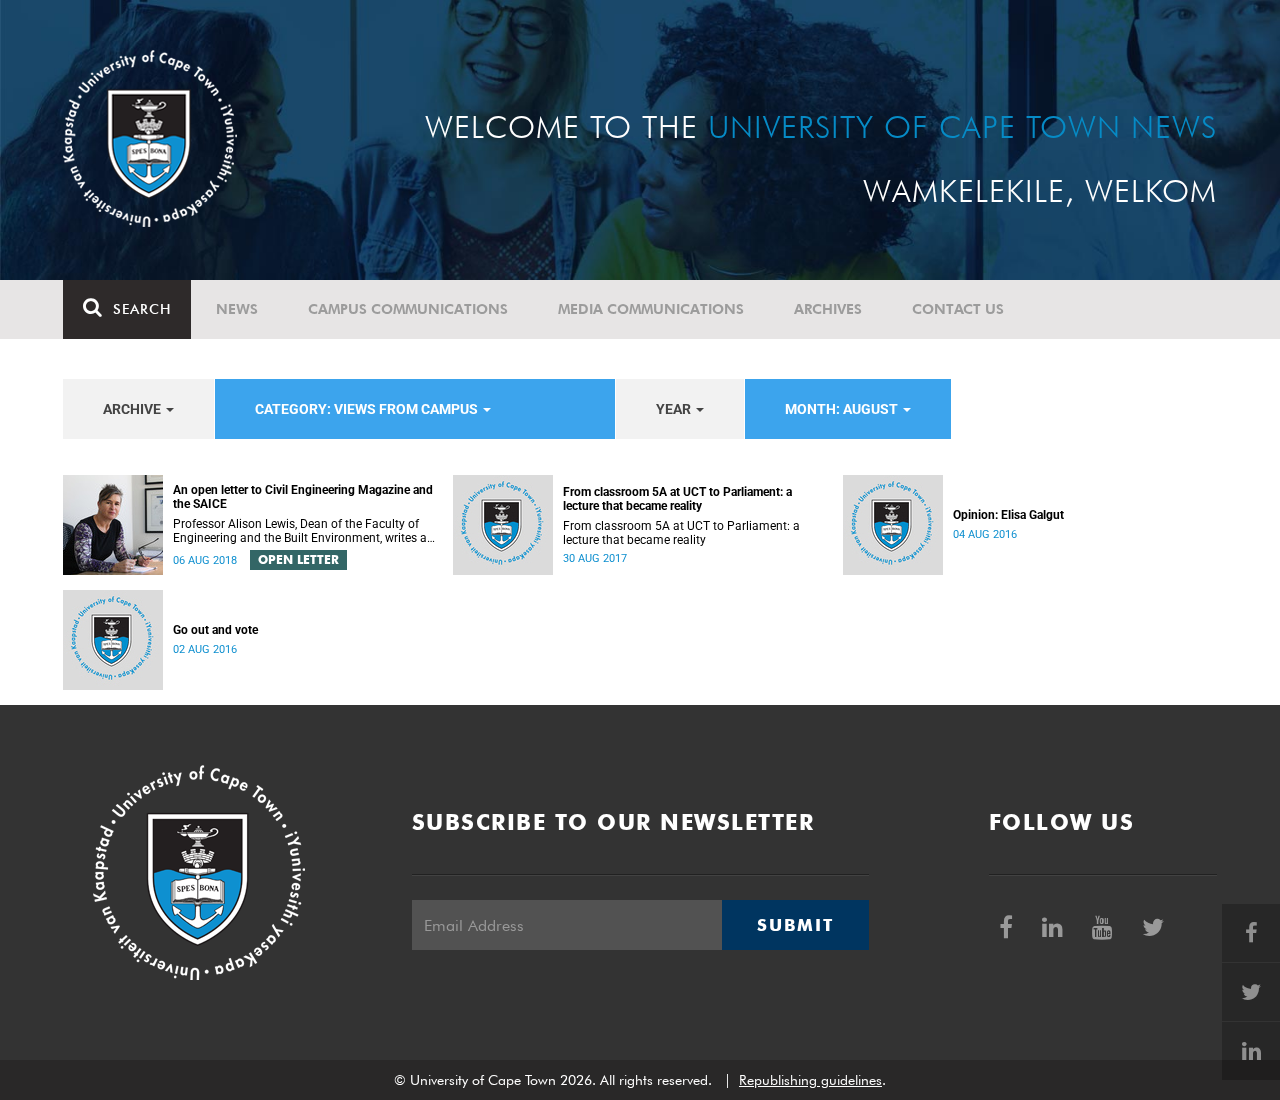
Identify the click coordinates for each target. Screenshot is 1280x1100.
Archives (828, 309)
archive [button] (133, 409)
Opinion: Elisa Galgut (1008, 515)
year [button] (675, 409)
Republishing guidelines (810, 1080)
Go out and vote (215, 630)
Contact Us (958, 309)
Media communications (651, 309)
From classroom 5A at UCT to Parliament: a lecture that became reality (677, 499)
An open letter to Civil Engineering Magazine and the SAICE (303, 497)
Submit (795, 925)
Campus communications (408, 309)
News (237, 309)
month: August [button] (843, 409)
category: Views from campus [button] (368, 409)
